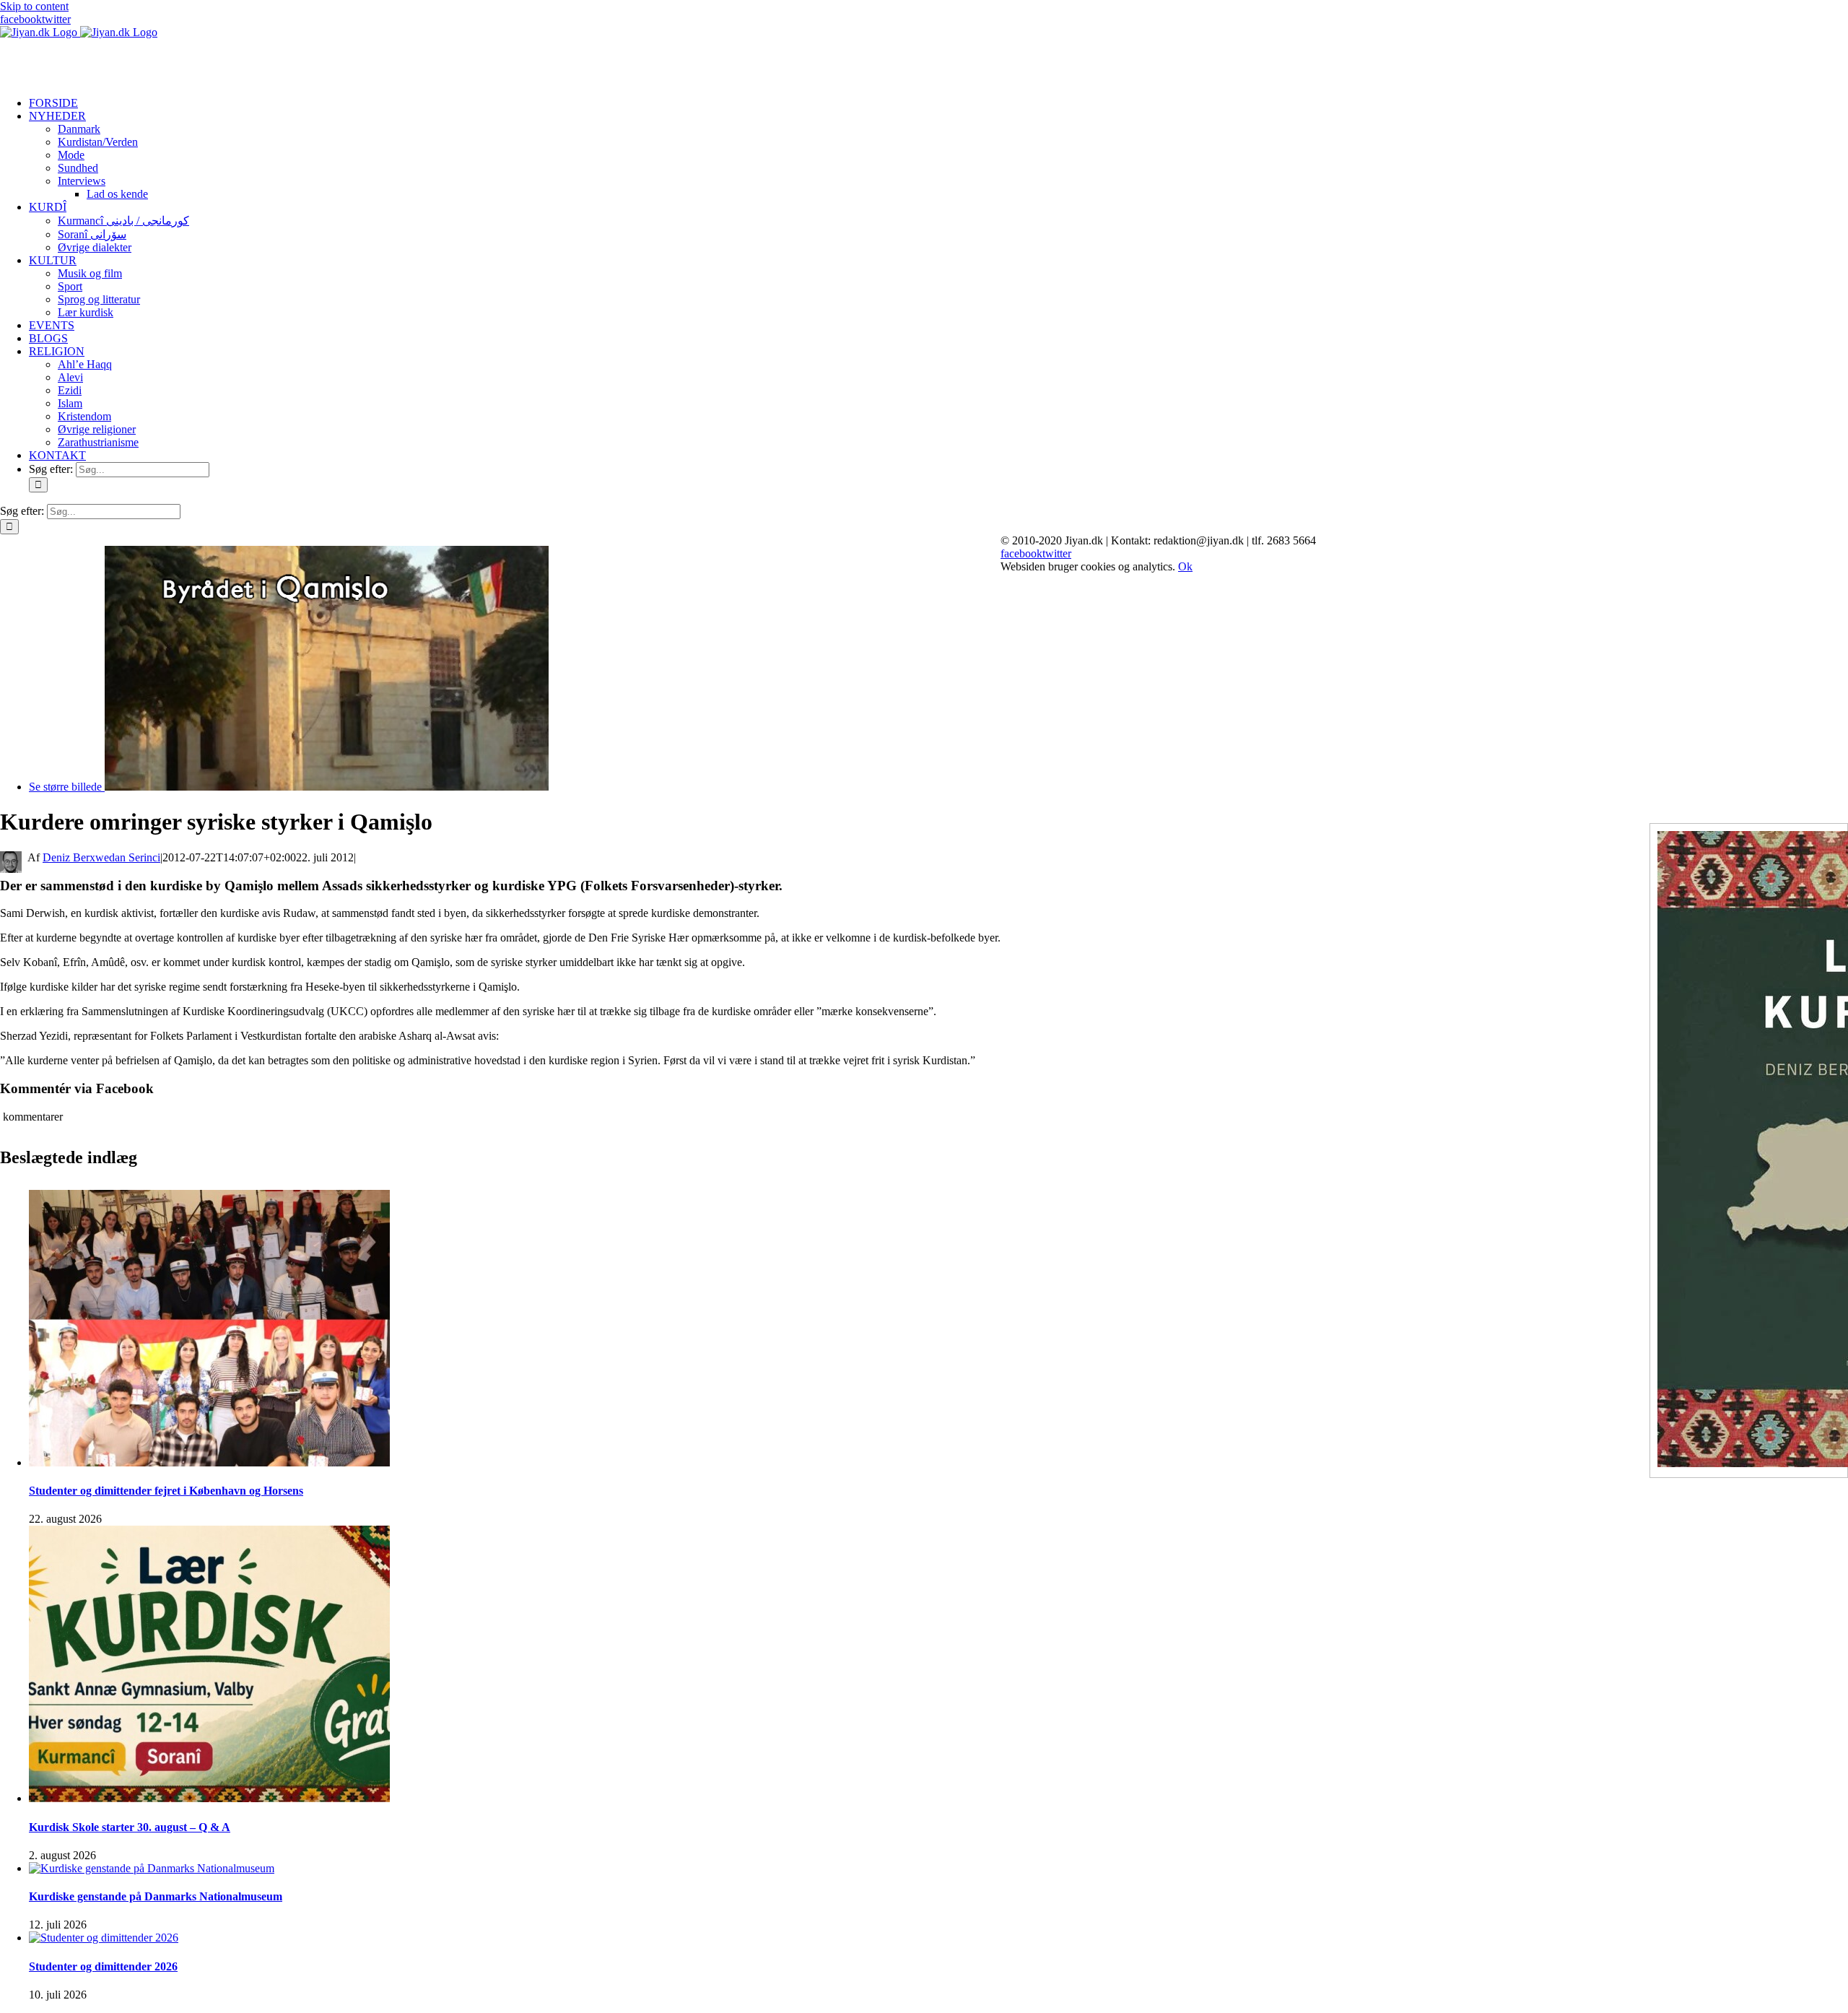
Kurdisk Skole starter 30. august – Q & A (130, 1827)
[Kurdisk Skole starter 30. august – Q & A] (209, 1798)
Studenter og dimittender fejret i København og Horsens (166, 1491)
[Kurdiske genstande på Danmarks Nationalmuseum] (152, 1868)
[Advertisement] (169, 61)
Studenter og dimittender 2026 (103, 1966)
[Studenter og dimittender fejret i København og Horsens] (209, 1462)
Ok (1185, 566)
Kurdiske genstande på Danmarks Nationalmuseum (156, 1896)
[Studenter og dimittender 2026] (104, 1938)
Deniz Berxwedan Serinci (101, 857)
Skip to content (34, 6)
